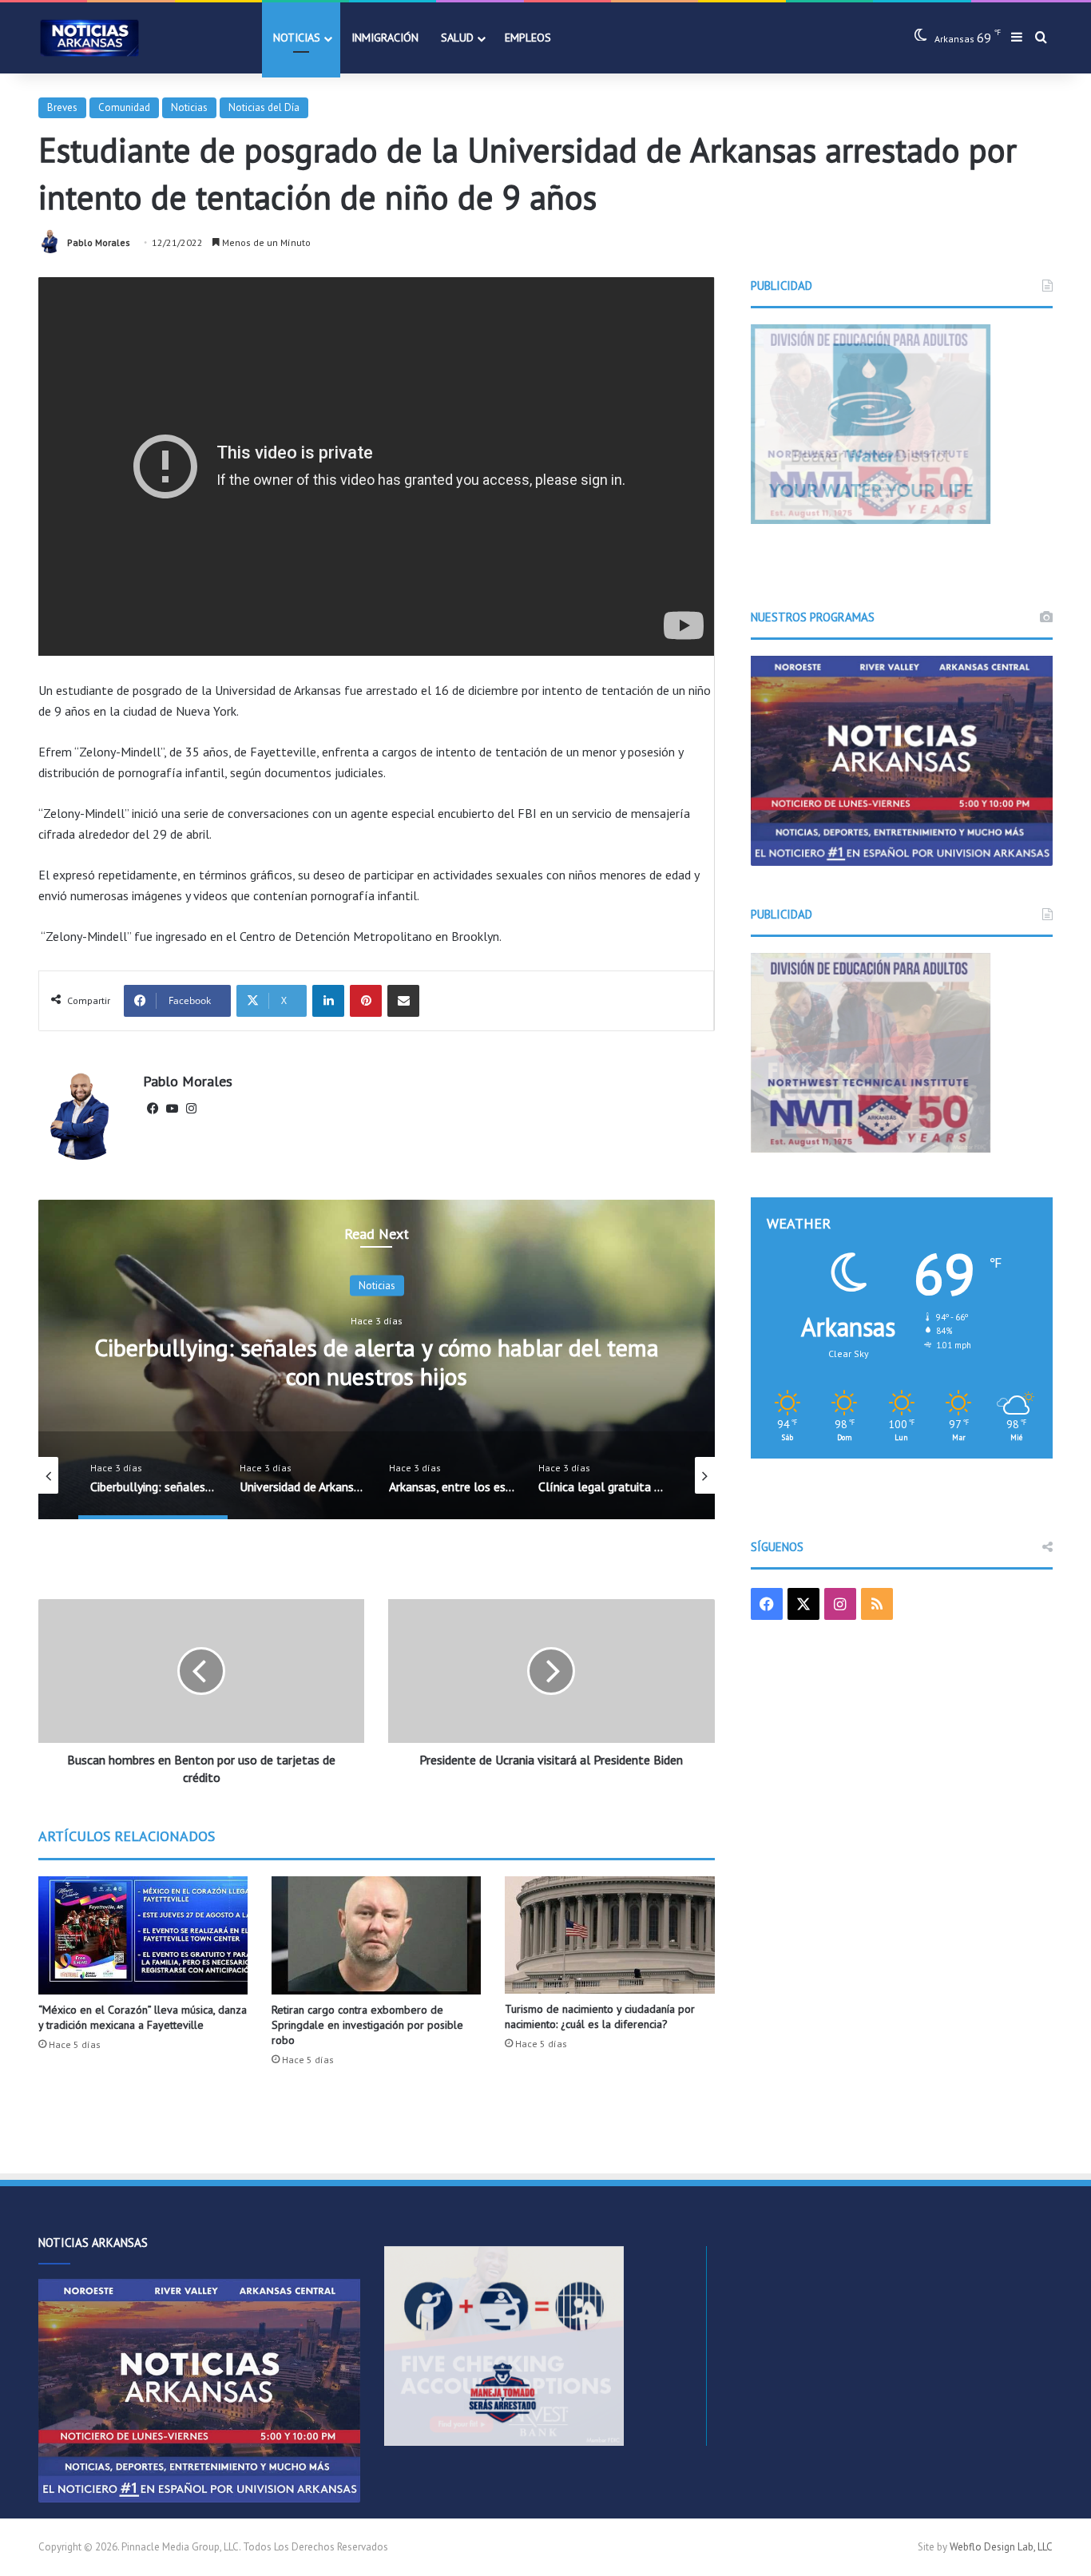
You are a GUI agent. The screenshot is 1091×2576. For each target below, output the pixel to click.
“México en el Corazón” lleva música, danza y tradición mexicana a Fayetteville (143, 2017)
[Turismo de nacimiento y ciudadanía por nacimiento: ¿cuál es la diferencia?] (609, 1935)
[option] (377, 1359)
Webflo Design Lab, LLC (1001, 2547)
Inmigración (385, 38)
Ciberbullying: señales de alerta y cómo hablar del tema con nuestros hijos (377, 1361)
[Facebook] (153, 1109)
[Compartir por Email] (403, 1001)
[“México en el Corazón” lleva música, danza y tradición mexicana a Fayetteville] (143, 1935)
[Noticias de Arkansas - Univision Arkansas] (89, 38)
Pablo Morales (99, 242)
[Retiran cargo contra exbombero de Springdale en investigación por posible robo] (376, 1935)
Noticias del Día (264, 107)
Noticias (297, 38)
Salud (457, 38)
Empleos (528, 38)
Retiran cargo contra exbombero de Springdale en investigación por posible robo (367, 2025)
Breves (62, 107)
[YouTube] (172, 1109)
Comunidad (124, 107)
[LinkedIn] (328, 1001)
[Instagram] (191, 1109)
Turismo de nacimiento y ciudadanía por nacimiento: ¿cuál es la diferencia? (600, 2016)
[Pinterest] (366, 1001)
